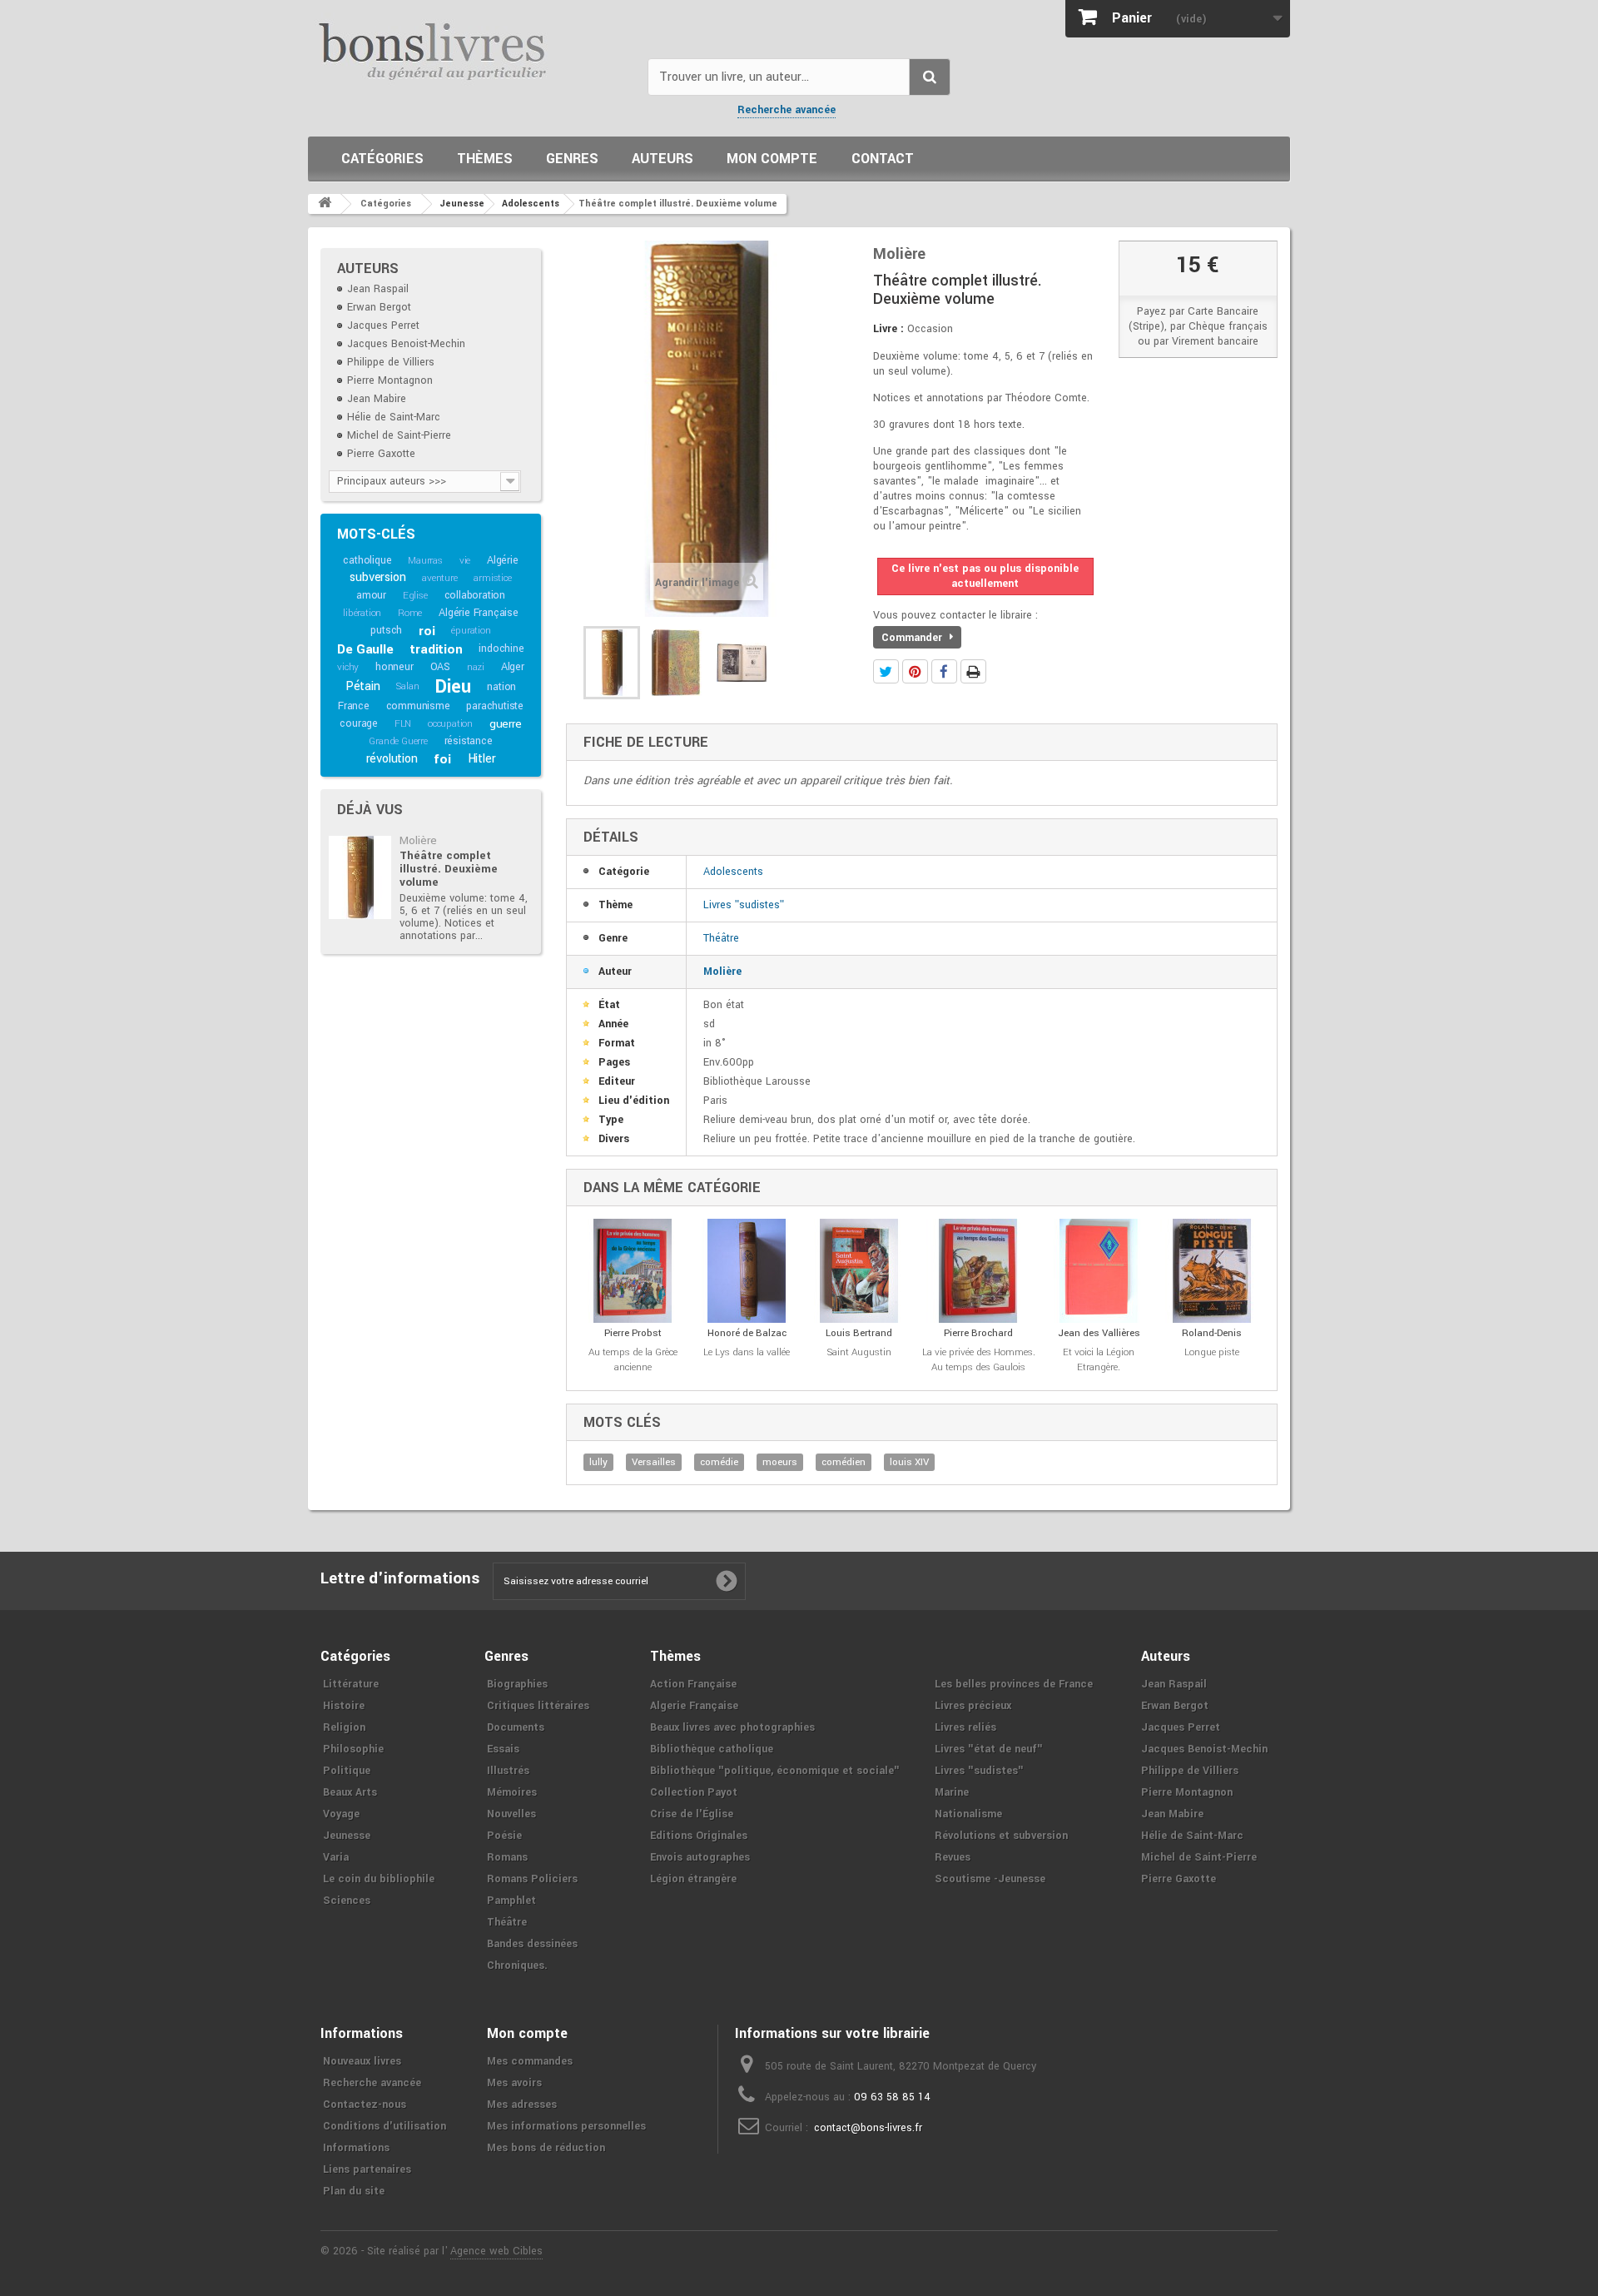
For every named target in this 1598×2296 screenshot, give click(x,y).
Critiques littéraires (538, 1706)
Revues (953, 1857)
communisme (418, 706)
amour (371, 595)
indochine (501, 649)
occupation (450, 724)
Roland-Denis (1212, 1333)
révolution (392, 759)
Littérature (351, 1684)
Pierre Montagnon (390, 380)
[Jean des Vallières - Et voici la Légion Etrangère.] (1099, 1271)
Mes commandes (530, 2061)
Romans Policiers (532, 1879)
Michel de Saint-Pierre (399, 435)
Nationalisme (968, 1814)
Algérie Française (479, 613)
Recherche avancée (787, 110)
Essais (503, 1749)
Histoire (344, 1706)
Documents (516, 1727)
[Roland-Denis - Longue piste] (1212, 1271)
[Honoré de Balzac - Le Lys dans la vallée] (747, 1271)
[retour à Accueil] (325, 204)
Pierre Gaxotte (381, 454)
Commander (913, 638)
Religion (344, 1727)
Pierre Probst (633, 1333)
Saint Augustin (859, 1352)
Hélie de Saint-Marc (394, 417)
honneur (395, 667)
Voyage (341, 1814)
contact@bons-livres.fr (868, 2128)
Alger (513, 667)
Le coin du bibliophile (379, 1879)
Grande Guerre (398, 741)
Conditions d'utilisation (385, 2126)
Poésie (504, 1836)
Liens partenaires (367, 2169)
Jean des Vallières (1099, 1333)
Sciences (347, 1901)
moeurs (780, 1462)
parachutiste (495, 706)
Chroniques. (517, 1966)
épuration (471, 631)
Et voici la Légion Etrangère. (1099, 1360)
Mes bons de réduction (546, 2148)
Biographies (517, 1684)
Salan (407, 686)
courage (359, 723)
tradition (436, 649)
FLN (403, 724)
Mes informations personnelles (566, 2126)
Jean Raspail (378, 289)
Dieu (453, 687)
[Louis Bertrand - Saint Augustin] (859, 1271)
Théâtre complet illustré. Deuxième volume (449, 869)
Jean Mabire (377, 399)
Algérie (503, 560)
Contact (883, 159)
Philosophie (353, 1749)
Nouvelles (511, 1814)
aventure (439, 578)
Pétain (363, 686)
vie (465, 561)
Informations (356, 2148)
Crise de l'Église (692, 1814)
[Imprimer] (973, 671)
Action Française (693, 1684)
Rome (410, 613)
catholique (367, 560)
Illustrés (508, 1771)
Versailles (654, 1462)
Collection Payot (694, 1792)
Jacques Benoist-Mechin (406, 344)
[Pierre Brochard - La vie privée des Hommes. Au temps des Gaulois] (979, 1271)
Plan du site (354, 2191)
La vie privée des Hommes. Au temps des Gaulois (979, 1360)
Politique (347, 1771)
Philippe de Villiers (391, 362)
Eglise (415, 596)
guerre (506, 724)
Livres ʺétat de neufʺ (989, 1749)
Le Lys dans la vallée (747, 1352)
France (354, 706)
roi (427, 631)
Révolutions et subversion (1001, 1836)
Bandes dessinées (532, 1944)
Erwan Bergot (379, 307)
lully (598, 1462)
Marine (952, 1792)
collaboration (475, 595)
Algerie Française (694, 1706)
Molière (418, 840)
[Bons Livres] (471, 50)
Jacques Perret (383, 326)
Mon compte (772, 159)
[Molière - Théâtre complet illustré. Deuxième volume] (360, 877)
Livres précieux (973, 1706)
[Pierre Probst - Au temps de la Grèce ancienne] (633, 1271)
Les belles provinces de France (1014, 1684)
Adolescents (733, 872)
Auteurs (663, 159)
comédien (844, 1462)
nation (501, 687)
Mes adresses (522, 2105)
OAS (440, 667)
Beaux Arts (350, 1792)
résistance (469, 741)
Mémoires (512, 1792)
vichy (348, 667)
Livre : (888, 329)
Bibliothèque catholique (712, 1749)
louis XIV (909, 1462)
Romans (507, 1857)
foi (442, 759)
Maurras (425, 561)
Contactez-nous (365, 2105)
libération (362, 613)
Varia (336, 1857)
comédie (719, 1462)
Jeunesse (347, 1836)
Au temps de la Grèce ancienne (633, 1360)
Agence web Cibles (496, 2251)
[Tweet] (886, 671)
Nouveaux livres (362, 2061)
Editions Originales (699, 1836)
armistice (492, 578)
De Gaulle (365, 649)
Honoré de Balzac (747, 1333)
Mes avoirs (514, 2083)
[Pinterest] (915, 671)
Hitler (482, 759)
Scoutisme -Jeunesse (990, 1879)
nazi (476, 667)
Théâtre (721, 938)
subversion (377, 577)
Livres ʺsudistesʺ (744, 905)
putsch (386, 630)
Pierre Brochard (978, 1333)
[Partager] (944, 671)
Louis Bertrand (859, 1333)
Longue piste (1212, 1352)
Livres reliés (965, 1727)
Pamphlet (511, 1901)
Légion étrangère (693, 1879)
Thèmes (485, 159)
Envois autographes (700, 1857)
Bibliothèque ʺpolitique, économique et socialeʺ (775, 1771)
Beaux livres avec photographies (732, 1727)
